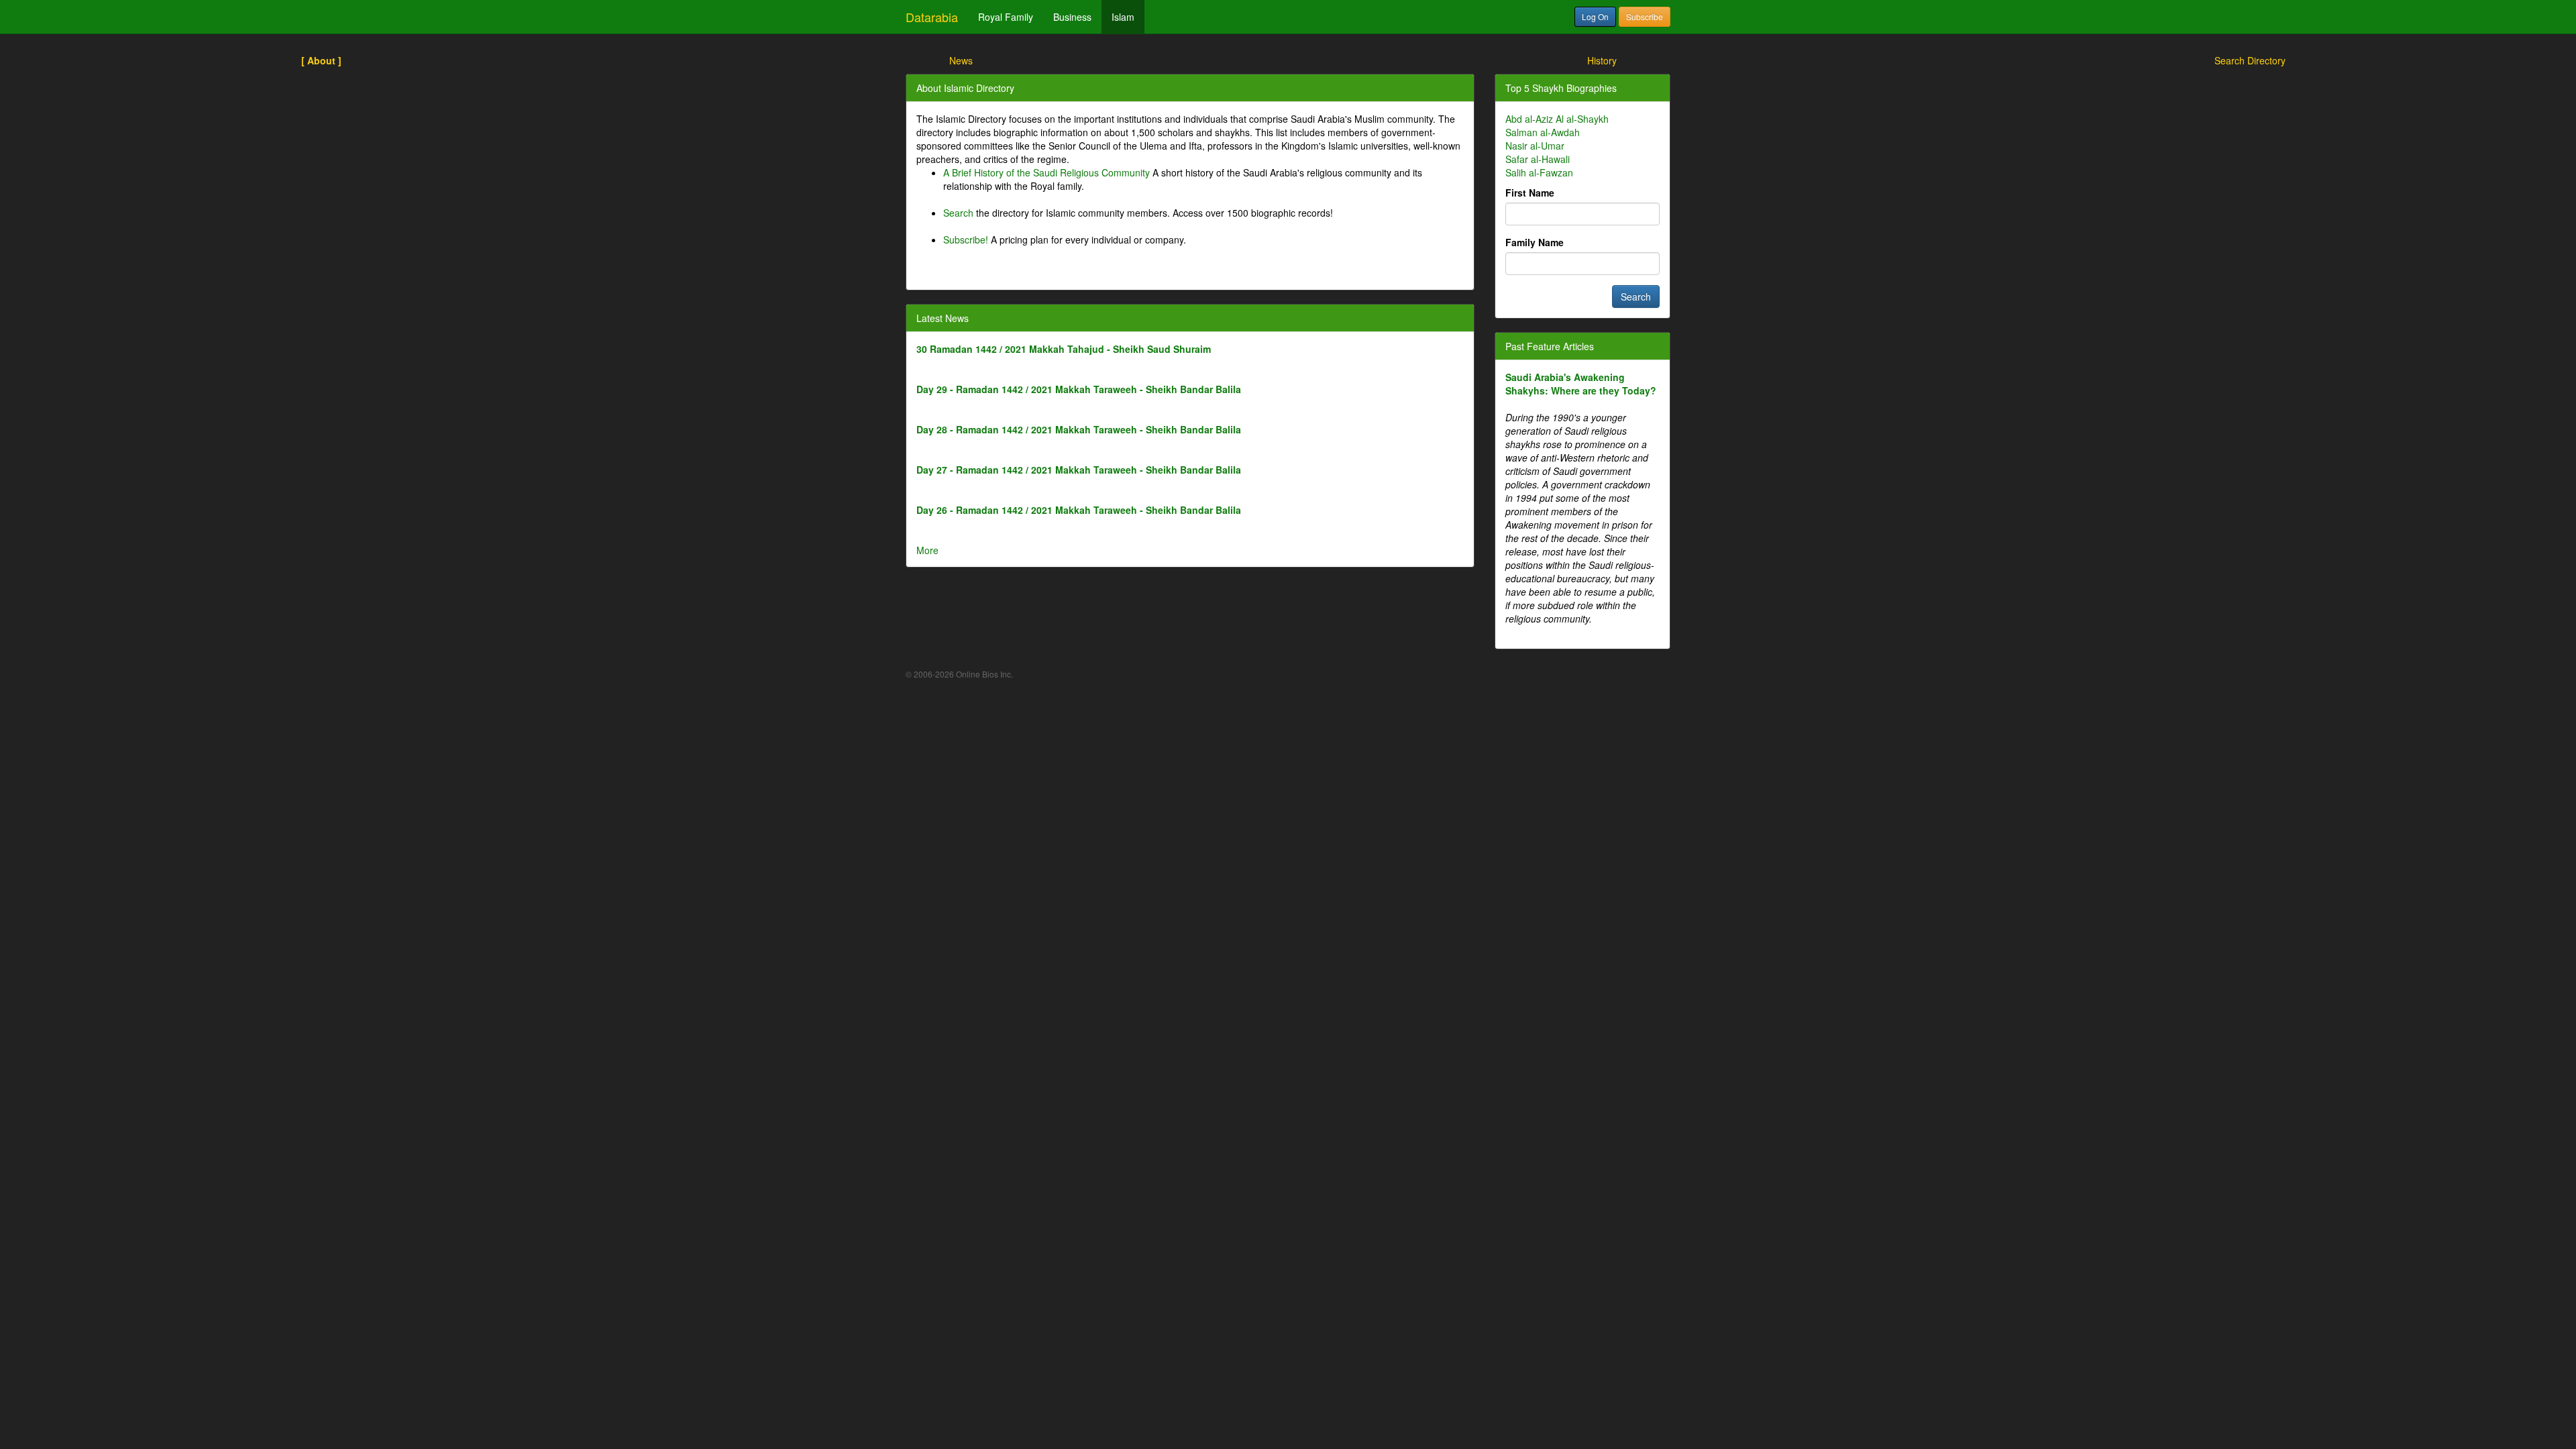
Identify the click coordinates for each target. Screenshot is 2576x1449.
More (927, 550)
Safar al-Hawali (1538, 159)
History (1602, 60)
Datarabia (932, 17)
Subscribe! (966, 239)
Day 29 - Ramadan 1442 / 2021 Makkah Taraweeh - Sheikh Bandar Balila (1079, 389)
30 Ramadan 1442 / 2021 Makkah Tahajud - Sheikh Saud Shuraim (1064, 349)
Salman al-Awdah (1543, 132)
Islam (1123, 17)
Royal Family (1006, 17)
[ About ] (321, 60)
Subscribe (1645, 16)
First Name (1530, 193)
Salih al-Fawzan (1539, 172)
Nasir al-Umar (1535, 146)
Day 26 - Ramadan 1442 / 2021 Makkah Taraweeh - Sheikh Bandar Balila (1079, 510)
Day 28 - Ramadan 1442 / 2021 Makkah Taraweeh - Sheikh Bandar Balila (1079, 429)
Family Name (1535, 242)
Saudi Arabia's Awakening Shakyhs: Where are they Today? (1581, 384)
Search (958, 213)
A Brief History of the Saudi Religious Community (1046, 172)
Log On (1595, 16)
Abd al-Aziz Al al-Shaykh (1557, 119)
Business (1072, 17)
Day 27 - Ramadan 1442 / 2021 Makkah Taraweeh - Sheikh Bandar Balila (1079, 470)
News (961, 60)
